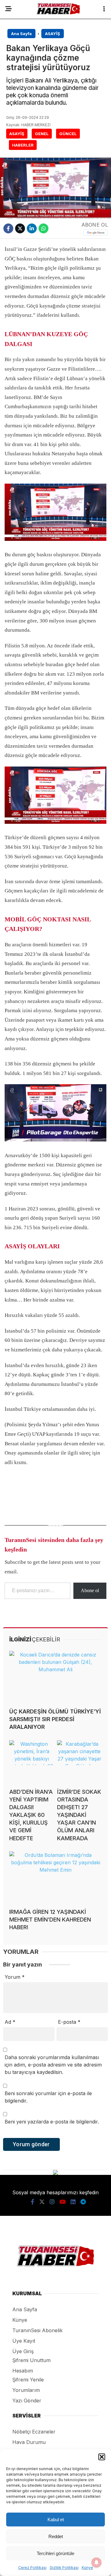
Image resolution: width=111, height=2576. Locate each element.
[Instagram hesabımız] (52, 2202)
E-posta (69, 2022)
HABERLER (23, 145)
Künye (87, 2568)
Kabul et (56, 2520)
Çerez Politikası (32, 2568)
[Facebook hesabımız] (33, 2202)
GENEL (42, 134)
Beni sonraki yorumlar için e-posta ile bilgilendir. (48, 2097)
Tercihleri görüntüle (55, 2553)
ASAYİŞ (17, 134)
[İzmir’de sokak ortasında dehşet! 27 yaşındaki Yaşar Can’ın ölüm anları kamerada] (79, 1762)
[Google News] (96, 233)
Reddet (56, 2536)
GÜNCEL (68, 134)
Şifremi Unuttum (31, 2360)
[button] (102, 2457)
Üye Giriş (23, 2351)
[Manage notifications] (97, 2562)
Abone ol (90, 1590)
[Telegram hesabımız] (83, 2202)
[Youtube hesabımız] (63, 2202)
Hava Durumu (29, 2442)
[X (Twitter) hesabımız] (42, 2202)
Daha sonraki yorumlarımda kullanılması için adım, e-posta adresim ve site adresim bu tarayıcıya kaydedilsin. (53, 2065)
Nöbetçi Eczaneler (34, 2432)
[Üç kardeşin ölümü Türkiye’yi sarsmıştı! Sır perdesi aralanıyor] (55, 1677)
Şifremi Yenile (28, 2380)
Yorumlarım (26, 2390)
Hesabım (23, 2371)
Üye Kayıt (24, 2341)
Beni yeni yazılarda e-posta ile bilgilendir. (52, 2122)
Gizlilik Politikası (64, 2568)
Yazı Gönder (27, 2401)
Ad (10, 2022)
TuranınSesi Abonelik (37, 2330)
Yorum (15, 1977)
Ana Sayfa (25, 2309)
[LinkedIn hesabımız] (73, 2202)
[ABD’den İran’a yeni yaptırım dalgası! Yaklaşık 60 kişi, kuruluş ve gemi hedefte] (32, 1762)
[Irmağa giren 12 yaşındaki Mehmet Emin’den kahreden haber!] (55, 1877)
